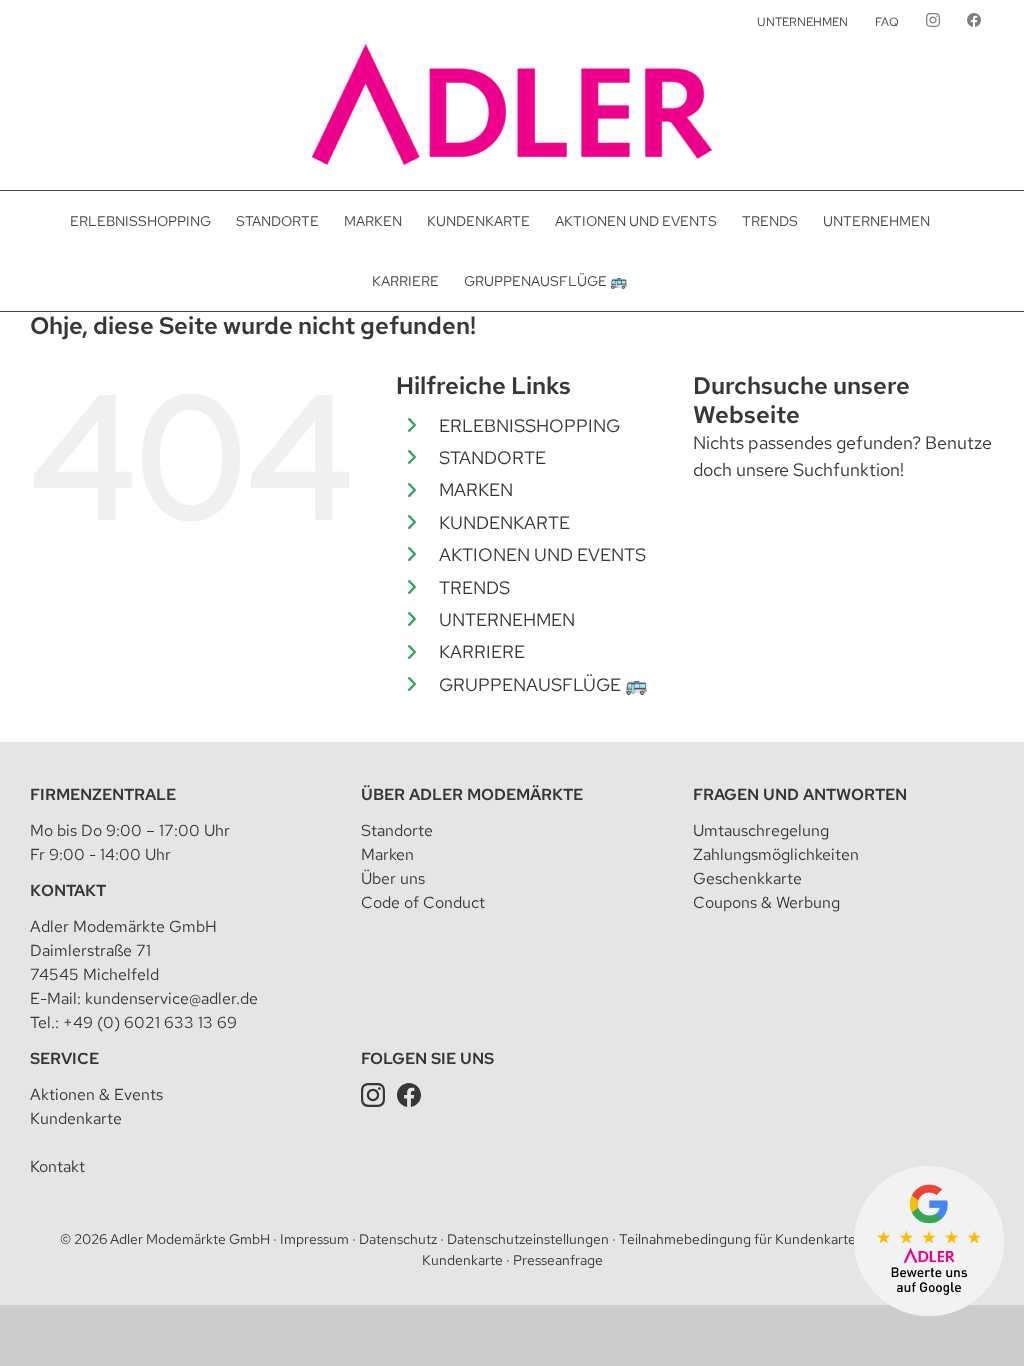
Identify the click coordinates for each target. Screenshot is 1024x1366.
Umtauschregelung (761, 830)
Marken (387, 854)
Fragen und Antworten (800, 794)
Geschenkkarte (747, 878)
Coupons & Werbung (766, 902)
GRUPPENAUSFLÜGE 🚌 (543, 684)
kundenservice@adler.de (171, 998)
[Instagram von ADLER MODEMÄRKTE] (933, 22)
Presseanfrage (558, 1260)
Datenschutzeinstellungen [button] (528, 1239)
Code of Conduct (423, 902)
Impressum (314, 1239)
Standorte (397, 830)
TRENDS (474, 587)
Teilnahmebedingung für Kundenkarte (737, 1239)
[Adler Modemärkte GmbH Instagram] (373, 1094)
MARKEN (476, 489)
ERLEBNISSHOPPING (529, 425)
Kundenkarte (76, 1118)
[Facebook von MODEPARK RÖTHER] (974, 22)
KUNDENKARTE (504, 522)
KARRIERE (482, 651)
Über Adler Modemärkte (472, 794)
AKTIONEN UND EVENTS (542, 554)
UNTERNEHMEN (507, 619)
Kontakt (68, 890)
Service (64, 1058)
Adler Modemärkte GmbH (190, 1239)
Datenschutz (398, 1239)
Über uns (393, 878)
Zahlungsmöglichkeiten (776, 854)
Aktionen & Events (96, 1094)
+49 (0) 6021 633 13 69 (150, 1022)
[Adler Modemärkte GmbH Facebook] (409, 1094)
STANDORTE (492, 457)
